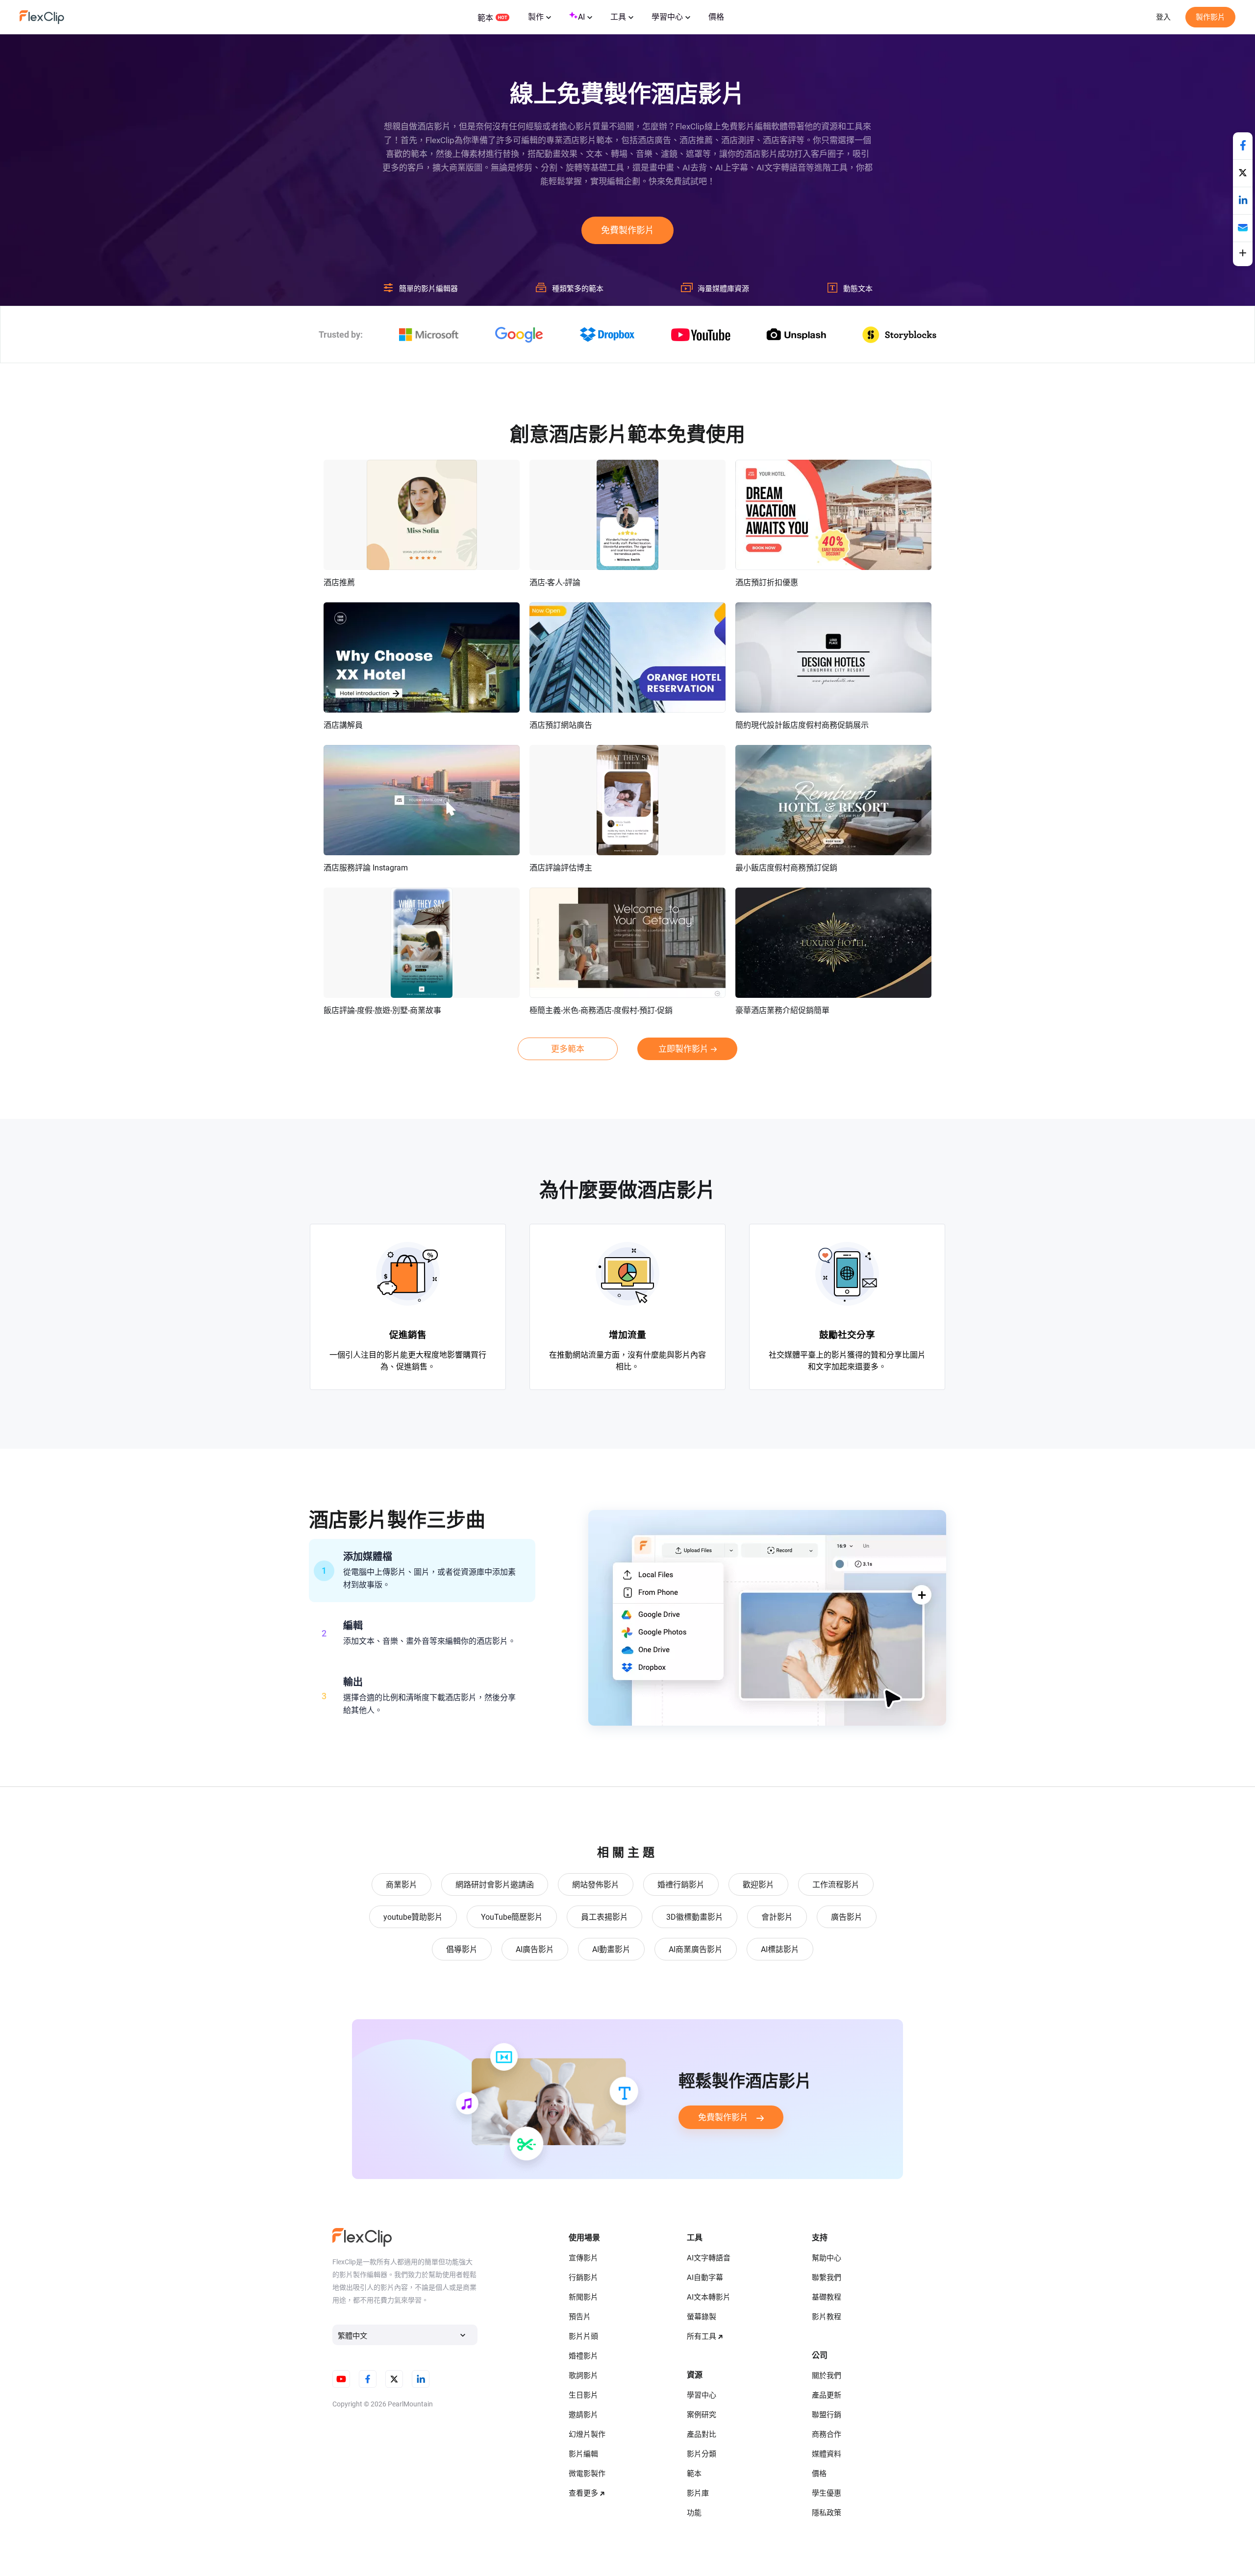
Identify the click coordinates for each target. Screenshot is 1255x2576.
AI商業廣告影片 (696, 1949)
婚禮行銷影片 (681, 1885)
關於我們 (827, 2376)
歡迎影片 (758, 1885)
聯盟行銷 (827, 2415)
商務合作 (827, 2434)
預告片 (580, 2317)
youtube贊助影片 (413, 1917)
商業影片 (402, 1885)
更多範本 (568, 1049)
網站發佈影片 (596, 1885)
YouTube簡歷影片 (512, 1917)
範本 (485, 18)
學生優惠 (827, 2493)
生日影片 (583, 2395)
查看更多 (583, 2493)
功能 (694, 2513)
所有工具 (702, 2336)
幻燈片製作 (587, 2434)
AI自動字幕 (705, 2278)
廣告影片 (847, 1917)
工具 (618, 17)
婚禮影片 (583, 2356)
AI (581, 17)
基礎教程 (827, 2297)
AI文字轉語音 (709, 2258)
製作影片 (1210, 17)
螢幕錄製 (702, 2317)
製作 (536, 17)
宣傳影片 (583, 2258)
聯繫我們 (827, 2278)
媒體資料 (827, 2454)
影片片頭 (583, 2336)
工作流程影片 (836, 1885)
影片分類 (702, 2454)
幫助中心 (827, 2258)
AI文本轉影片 (709, 2297)
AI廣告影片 (535, 1949)
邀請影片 (583, 2415)
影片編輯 (583, 2454)
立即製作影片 (683, 1049)
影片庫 (698, 2493)
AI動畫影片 (611, 1949)
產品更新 (827, 2395)
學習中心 (667, 17)
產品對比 (702, 2434)
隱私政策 (827, 2513)
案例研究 (702, 2415)
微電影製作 (587, 2474)
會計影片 (777, 1917)
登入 (1163, 17)
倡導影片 (462, 1949)
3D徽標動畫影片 (695, 1917)
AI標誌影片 (780, 1949)
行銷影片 (583, 2278)
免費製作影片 (627, 230)
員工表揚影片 (604, 1917)
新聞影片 (583, 2297)
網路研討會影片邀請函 (495, 1885)
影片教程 (827, 2317)
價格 (716, 17)
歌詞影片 (583, 2376)
